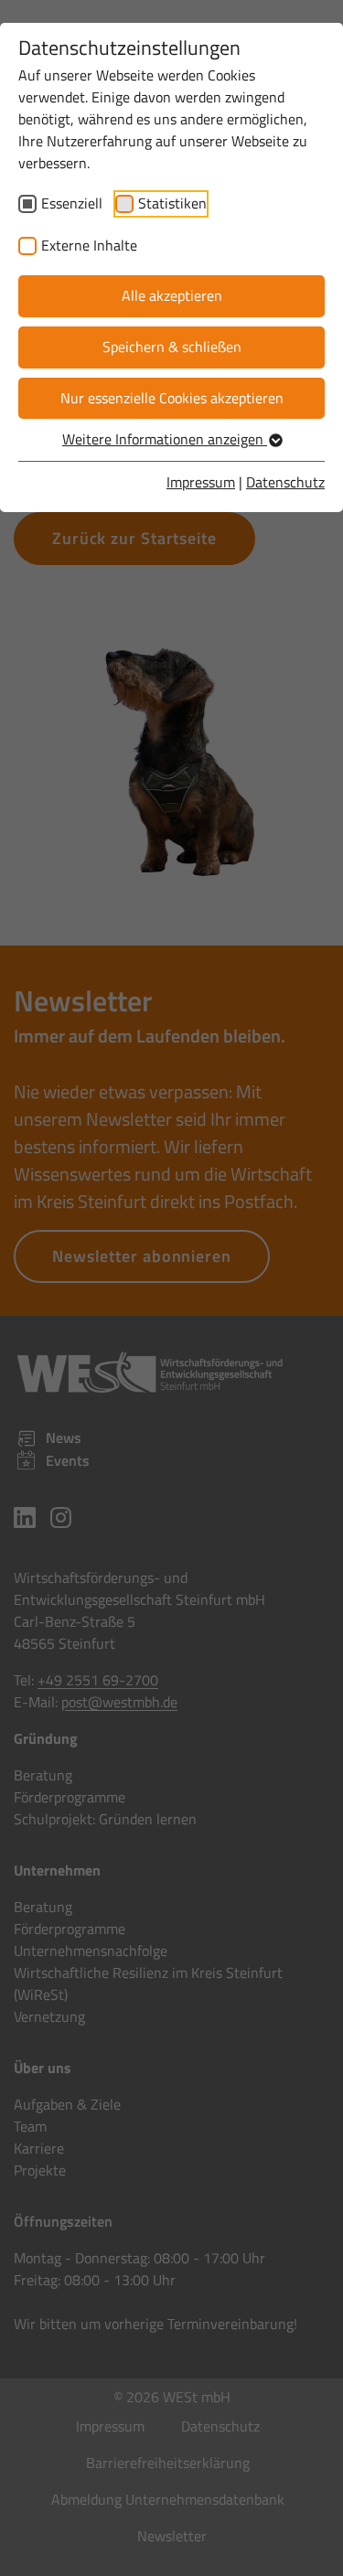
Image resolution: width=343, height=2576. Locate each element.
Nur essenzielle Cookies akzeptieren (172, 398)
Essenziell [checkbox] (72, 203)
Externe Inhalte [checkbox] (89, 245)
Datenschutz (285, 482)
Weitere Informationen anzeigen (165, 439)
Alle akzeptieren (172, 295)
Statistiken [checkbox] (172, 203)
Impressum (201, 482)
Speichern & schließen (172, 347)
